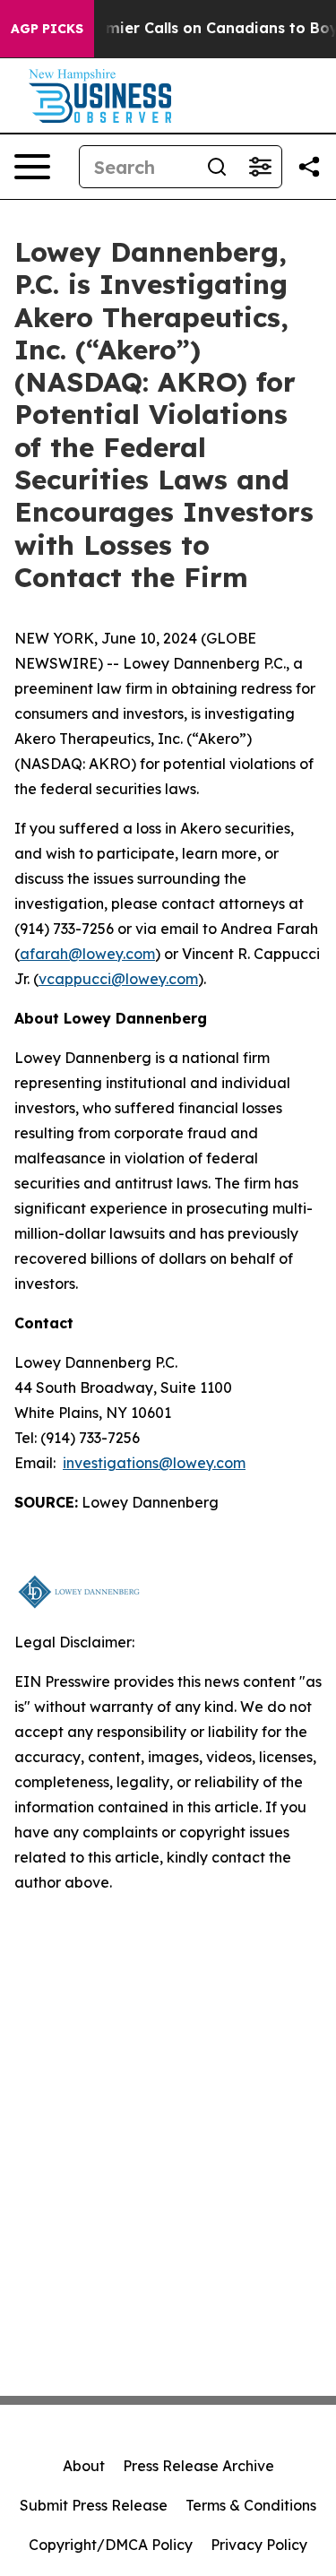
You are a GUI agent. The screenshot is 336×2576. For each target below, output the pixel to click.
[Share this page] (309, 167)
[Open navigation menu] (32, 167)
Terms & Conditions (251, 2505)
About (84, 2466)
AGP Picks (47, 29)
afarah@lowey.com (87, 954)
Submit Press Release (94, 2505)
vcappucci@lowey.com (118, 979)
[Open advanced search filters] (260, 167)
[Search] (217, 167)
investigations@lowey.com (154, 1463)
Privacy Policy (259, 2545)
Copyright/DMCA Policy (111, 2545)
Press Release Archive (198, 2466)
